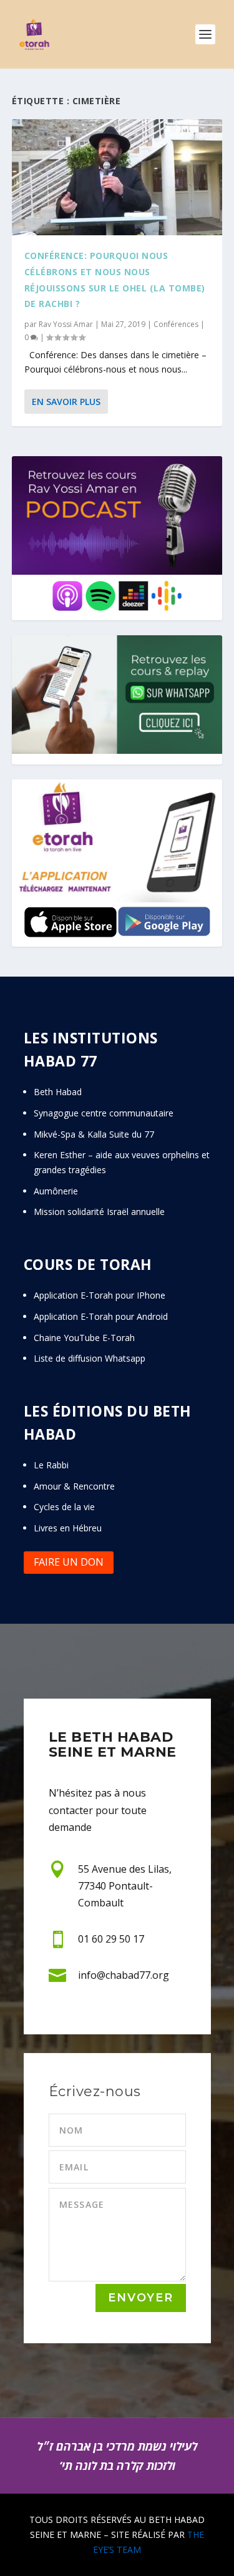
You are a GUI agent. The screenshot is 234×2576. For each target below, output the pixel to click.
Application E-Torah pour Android (101, 1316)
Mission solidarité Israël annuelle (99, 1212)
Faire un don (69, 1562)
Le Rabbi (51, 1465)
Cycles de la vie (64, 1507)
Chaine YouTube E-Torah (84, 1338)
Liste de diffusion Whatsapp (90, 1358)
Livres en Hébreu (68, 1528)
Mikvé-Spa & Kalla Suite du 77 (94, 1134)
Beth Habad (59, 1092)
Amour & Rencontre (74, 1486)
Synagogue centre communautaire (104, 1113)
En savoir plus (66, 402)
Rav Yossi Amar (66, 324)
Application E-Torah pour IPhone (100, 1295)
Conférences (176, 324)
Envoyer (141, 2298)
